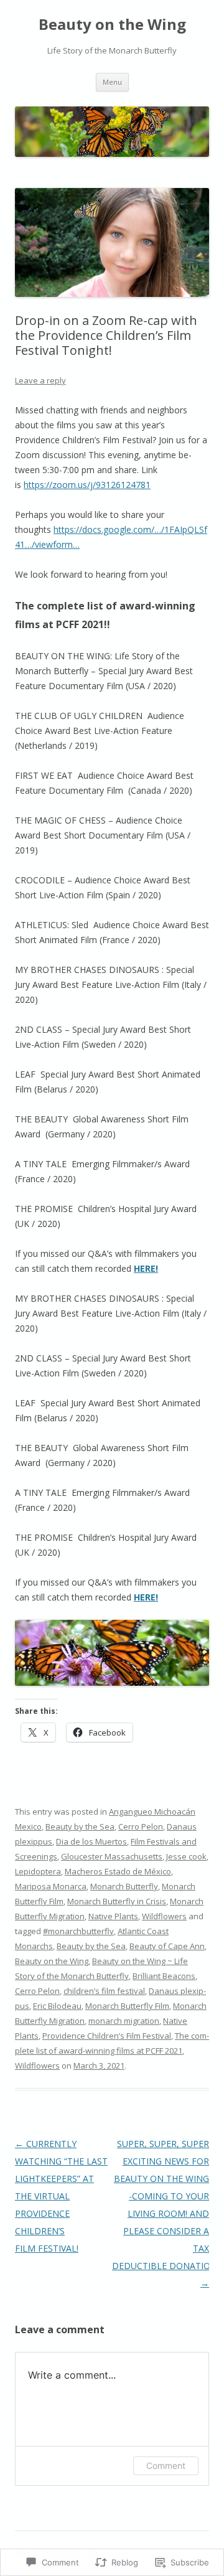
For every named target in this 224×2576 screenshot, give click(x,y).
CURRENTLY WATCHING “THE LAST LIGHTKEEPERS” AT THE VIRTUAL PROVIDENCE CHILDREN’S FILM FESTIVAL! (61, 2196)
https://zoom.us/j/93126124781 (87, 485)
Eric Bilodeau (57, 2006)
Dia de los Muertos (91, 1841)
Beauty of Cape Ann (167, 1946)
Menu (112, 82)
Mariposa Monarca (51, 1886)
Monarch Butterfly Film (127, 2006)
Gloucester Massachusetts (112, 1856)
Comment (166, 2466)
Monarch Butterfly (124, 1886)
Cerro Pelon (141, 1826)
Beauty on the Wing (112, 25)
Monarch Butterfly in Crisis (117, 1901)
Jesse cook (186, 1856)
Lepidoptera (38, 1871)
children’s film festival (104, 1991)
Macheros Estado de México (118, 1871)
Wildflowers (164, 1916)
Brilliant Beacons (164, 1976)
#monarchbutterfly (78, 1931)
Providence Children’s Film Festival (107, 2036)
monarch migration (124, 2021)
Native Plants (113, 1916)
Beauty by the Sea (80, 1826)
